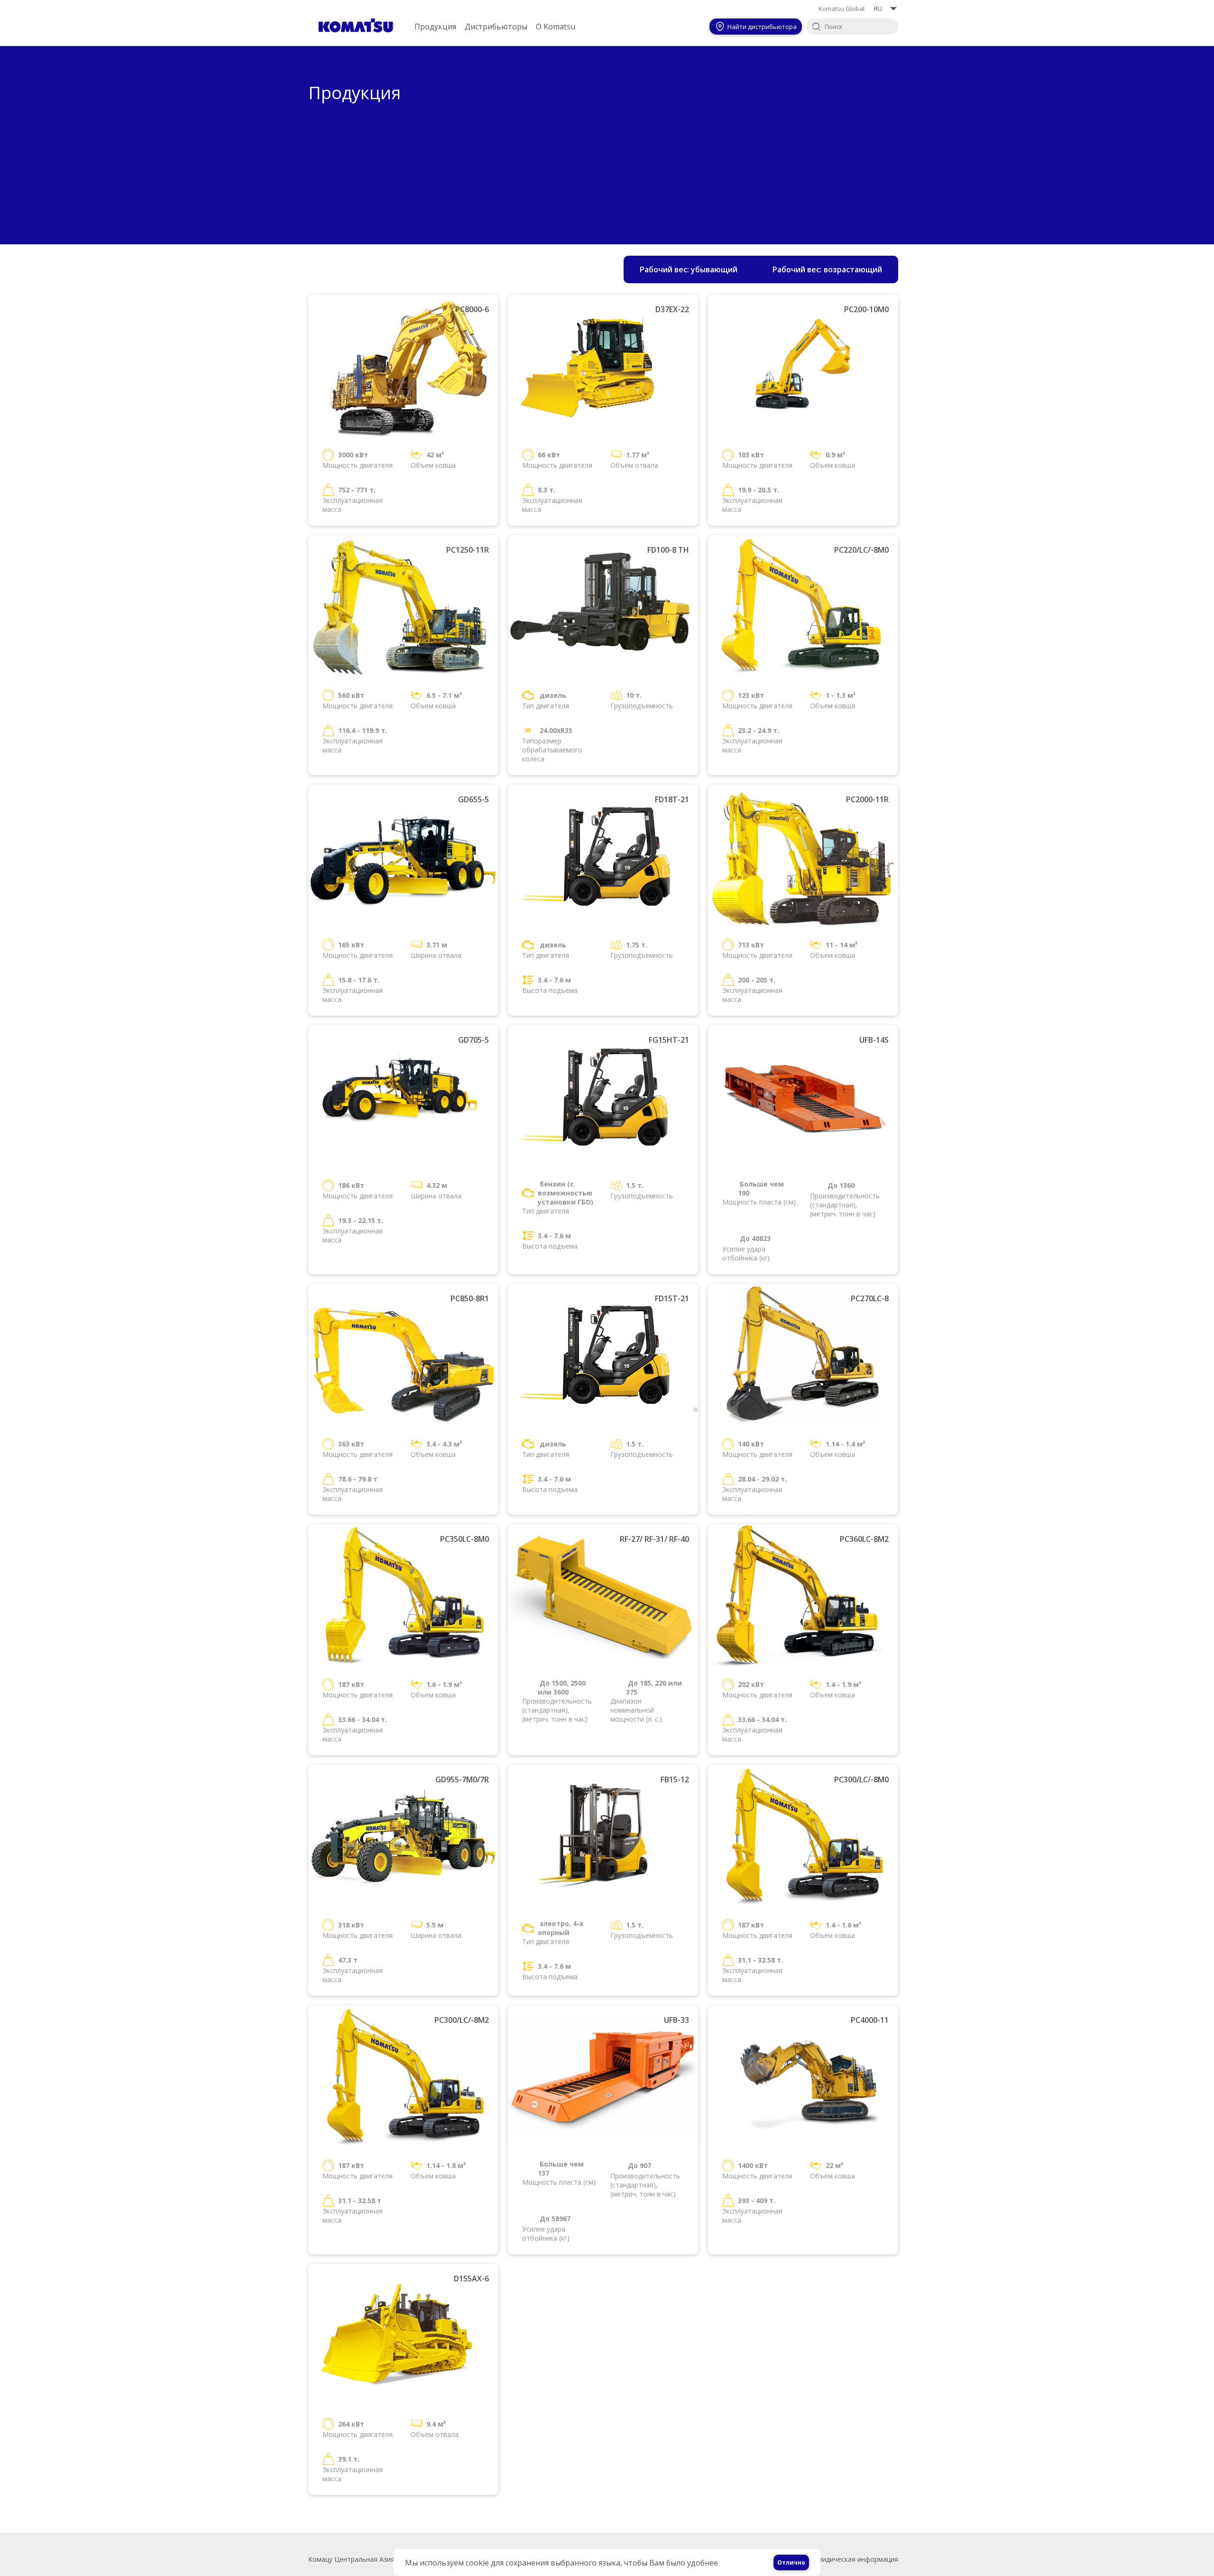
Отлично (791, 2562)
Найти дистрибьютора (762, 27)
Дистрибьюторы (496, 27)
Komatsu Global (842, 9)
